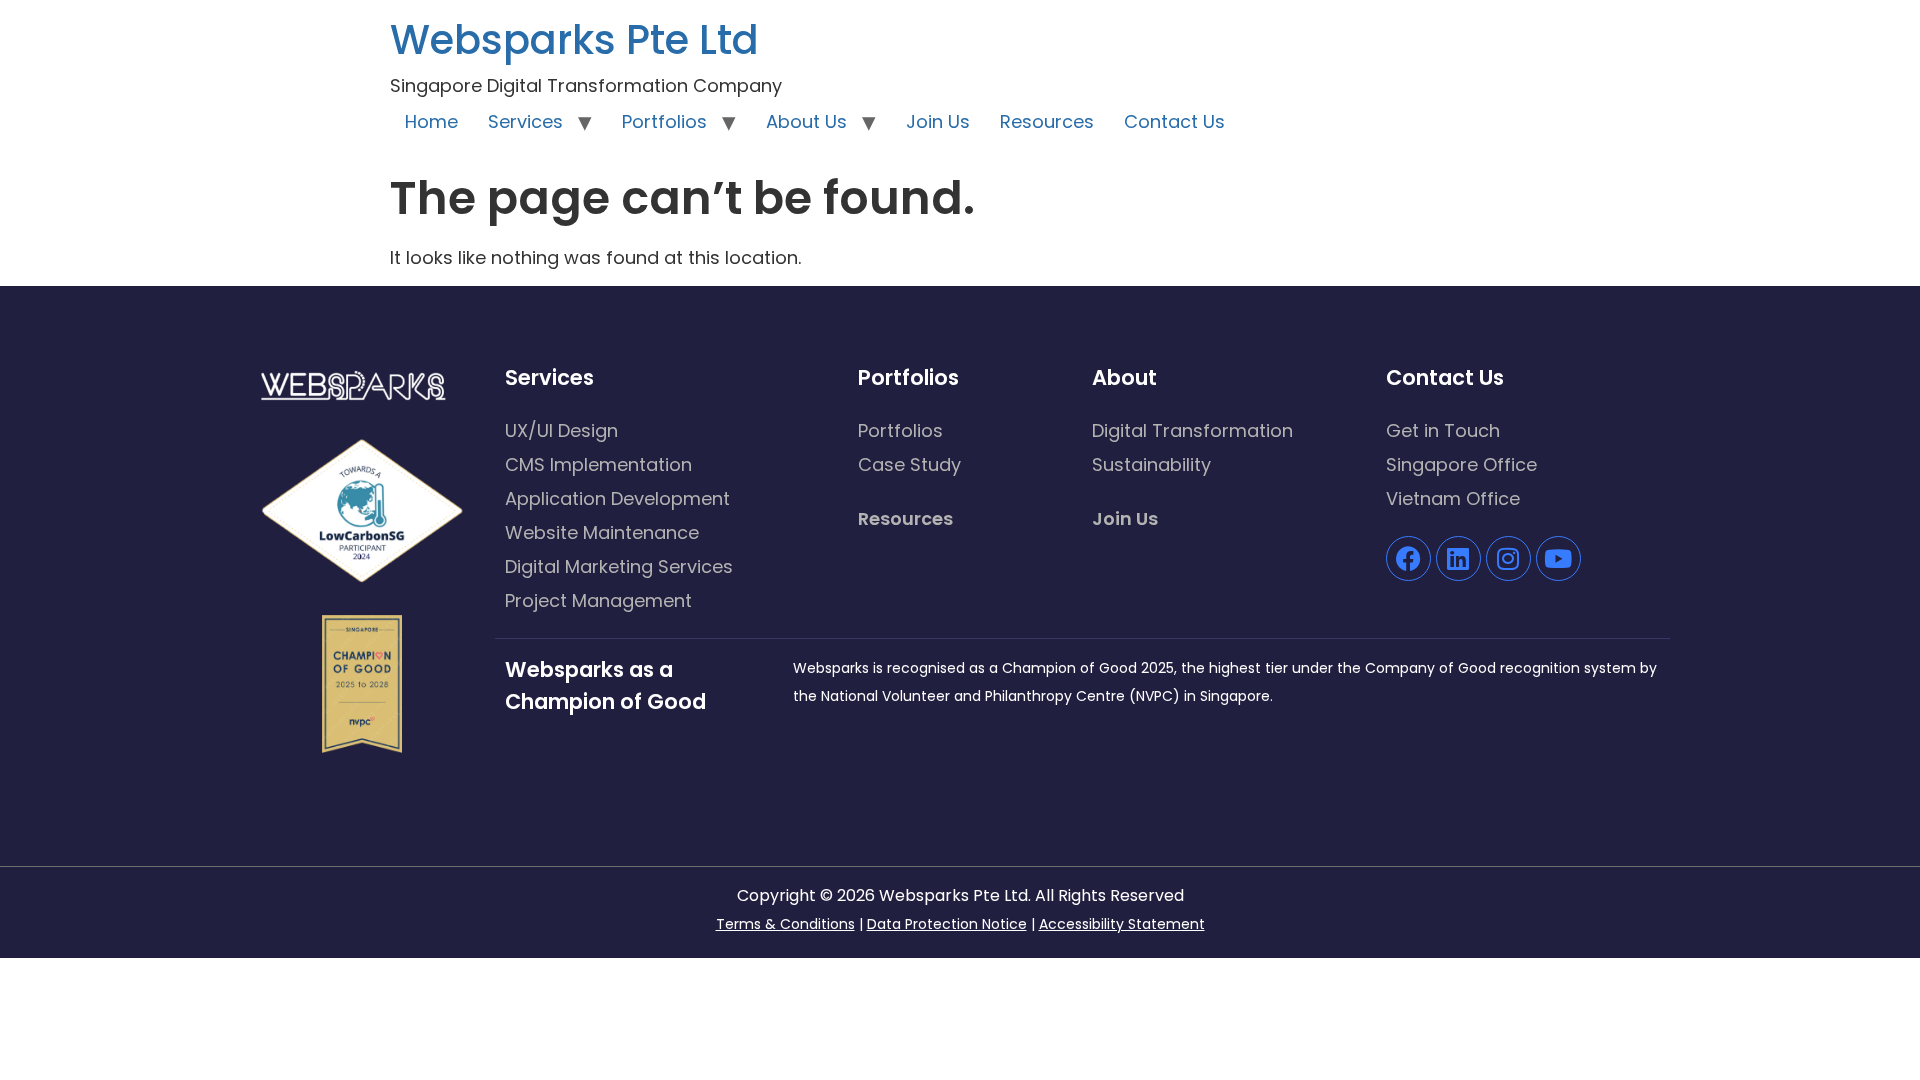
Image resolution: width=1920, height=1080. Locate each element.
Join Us (938, 121)
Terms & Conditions (785, 924)
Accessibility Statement (1122, 924)
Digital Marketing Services (619, 566)
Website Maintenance (602, 532)
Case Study (909, 464)
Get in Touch (1443, 430)
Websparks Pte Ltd (574, 40)
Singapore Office (1461, 464)
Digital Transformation (1192, 430)
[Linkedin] (1458, 558)
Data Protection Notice (947, 924)
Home (431, 121)
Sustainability (1151, 464)
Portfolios (664, 121)
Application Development (617, 498)
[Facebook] (1408, 558)
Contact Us (1174, 121)
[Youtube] (1558, 558)
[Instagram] (1508, 558)
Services (525, 121)
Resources (1047, 121)
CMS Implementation (598, 464)
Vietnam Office (1453, 498)
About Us (806, 121)
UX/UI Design (561, 430)
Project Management (598, 600)
